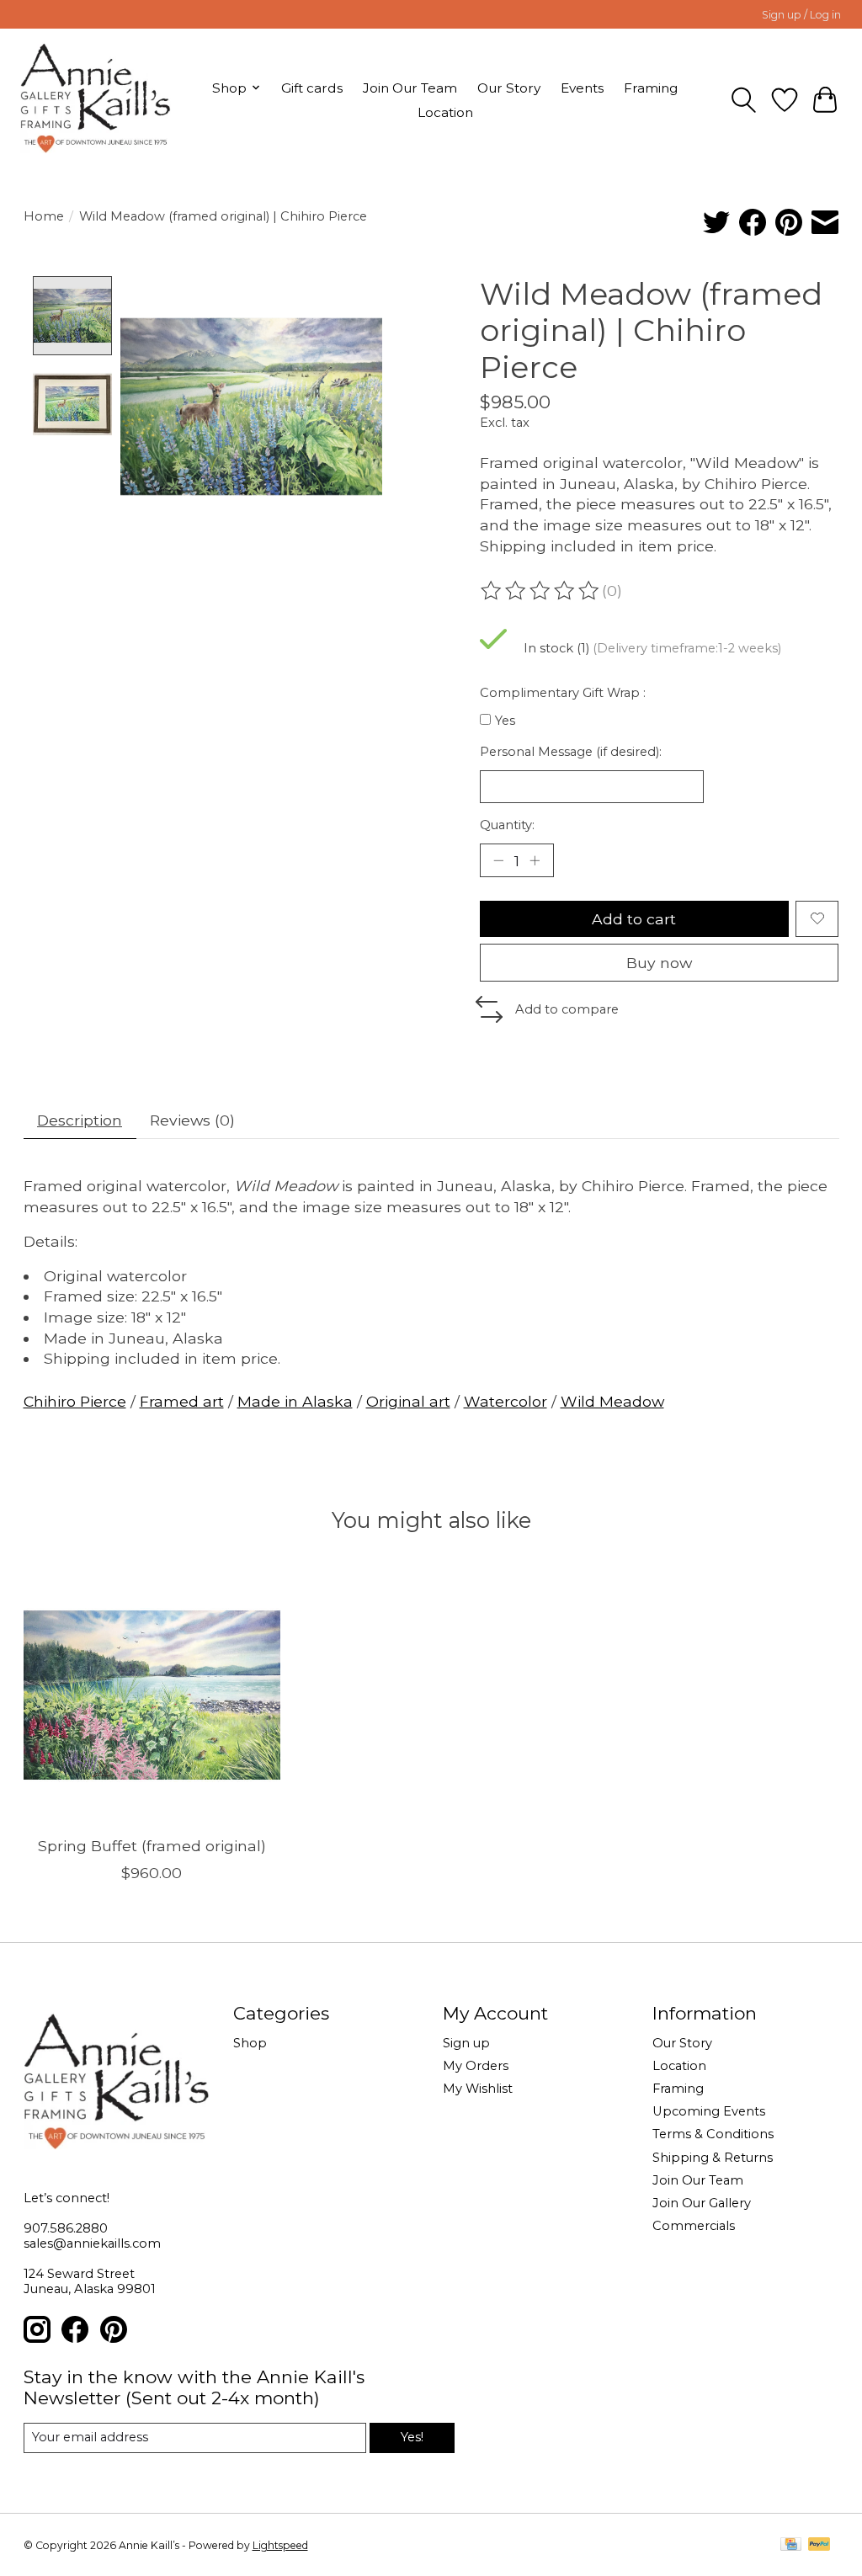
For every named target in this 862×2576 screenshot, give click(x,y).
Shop (250, 2043)
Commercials (694, 2226)
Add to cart (634, 919)
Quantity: (507, 825)
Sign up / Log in (801, 15)
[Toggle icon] (744, 100)
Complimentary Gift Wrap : (563, 693)
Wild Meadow (612, 1401)
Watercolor (505, 1401)
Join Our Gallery (702, 2203)
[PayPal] (819, 2545)
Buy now (659, 963)
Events (582, 88)
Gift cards (312, 88)
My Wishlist (478, 2089)
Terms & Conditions (713, 2134)
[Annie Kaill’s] (96, 100)
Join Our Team (410, 88)
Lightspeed (280, 2545)
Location (445, 112)
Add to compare (567, 1009)
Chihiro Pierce (75, 1401)
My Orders (476, 2066)
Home (44, 216)
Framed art (182, 1401)
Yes (505, 721)
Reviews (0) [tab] (192, 1120)
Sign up (466, 2043)
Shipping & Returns (713, 2158)
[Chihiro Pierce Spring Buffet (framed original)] (152, 1695)
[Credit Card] (791, 2545)
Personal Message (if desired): (571, 752)
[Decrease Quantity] (498, 860)
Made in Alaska (295, 1401)
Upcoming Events (709, 2111)
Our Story (509, 88)
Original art (408, 1401)
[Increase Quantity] (535, 860)
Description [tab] (80, 1120)
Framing (651, 88)
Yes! (412, 2437)
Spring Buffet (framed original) (151, 1846)
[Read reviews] (541, 591)
